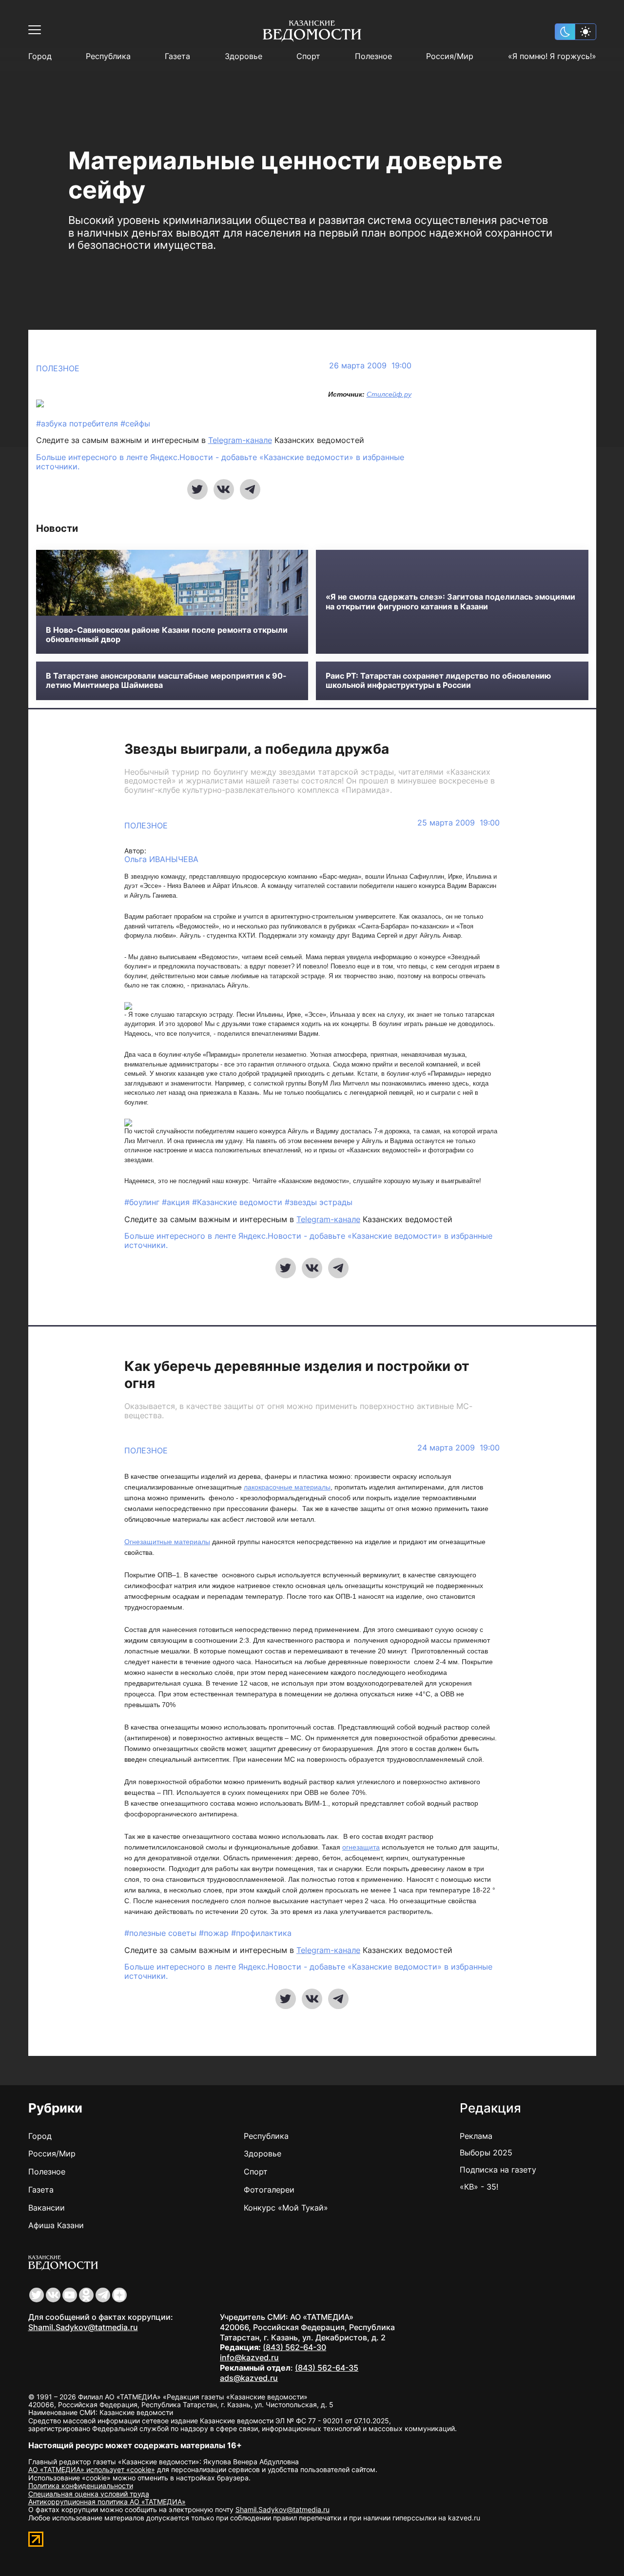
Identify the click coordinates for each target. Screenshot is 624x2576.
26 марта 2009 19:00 (370, 366)
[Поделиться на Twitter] (197, 489)
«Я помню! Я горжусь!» (552, 56)
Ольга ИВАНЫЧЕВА (161, 859)
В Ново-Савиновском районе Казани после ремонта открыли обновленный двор (167, 635)
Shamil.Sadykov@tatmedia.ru (83, 2327)
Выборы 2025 (486, 2153)
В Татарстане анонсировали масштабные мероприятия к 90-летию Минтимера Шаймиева (166, 681)
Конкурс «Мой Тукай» (286, 2208)
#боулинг (143, 1202)
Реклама (476, 2136)
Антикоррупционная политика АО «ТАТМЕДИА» (107, 2502)
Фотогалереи (269, 2190)
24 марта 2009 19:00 (458, 1448)
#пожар (215, 1933)
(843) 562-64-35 (327, 2368)
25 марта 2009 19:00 (458, 823)
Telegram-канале (240, 440)
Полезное (373, 56)
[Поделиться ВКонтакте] (224, 489)
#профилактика (261, 1933)
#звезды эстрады (319, 1202)
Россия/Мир (450, 56)
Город (40, 56)
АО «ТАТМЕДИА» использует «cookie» (92, 2469)
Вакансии (47, 2208)
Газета (177, 56)
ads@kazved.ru (249, 2378)
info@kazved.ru (249, 2357)
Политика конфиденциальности (81, 2485)
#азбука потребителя (78, 423)
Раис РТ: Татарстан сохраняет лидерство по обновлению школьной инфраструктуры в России (438, 681)
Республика (108, 56)
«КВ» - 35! (479, 2187)
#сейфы (135, 423)
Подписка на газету (498, 2170)
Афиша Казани (56, 2225)
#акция (177, 1202)
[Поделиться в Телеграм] (250, 489)
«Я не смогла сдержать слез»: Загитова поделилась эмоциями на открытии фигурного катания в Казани (450, 602)
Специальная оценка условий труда (89, 2494)
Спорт (308, 56)
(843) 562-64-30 (294, 2347)
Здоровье (244, 56)
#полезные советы (162, 1933)
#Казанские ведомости (238, 1202)
